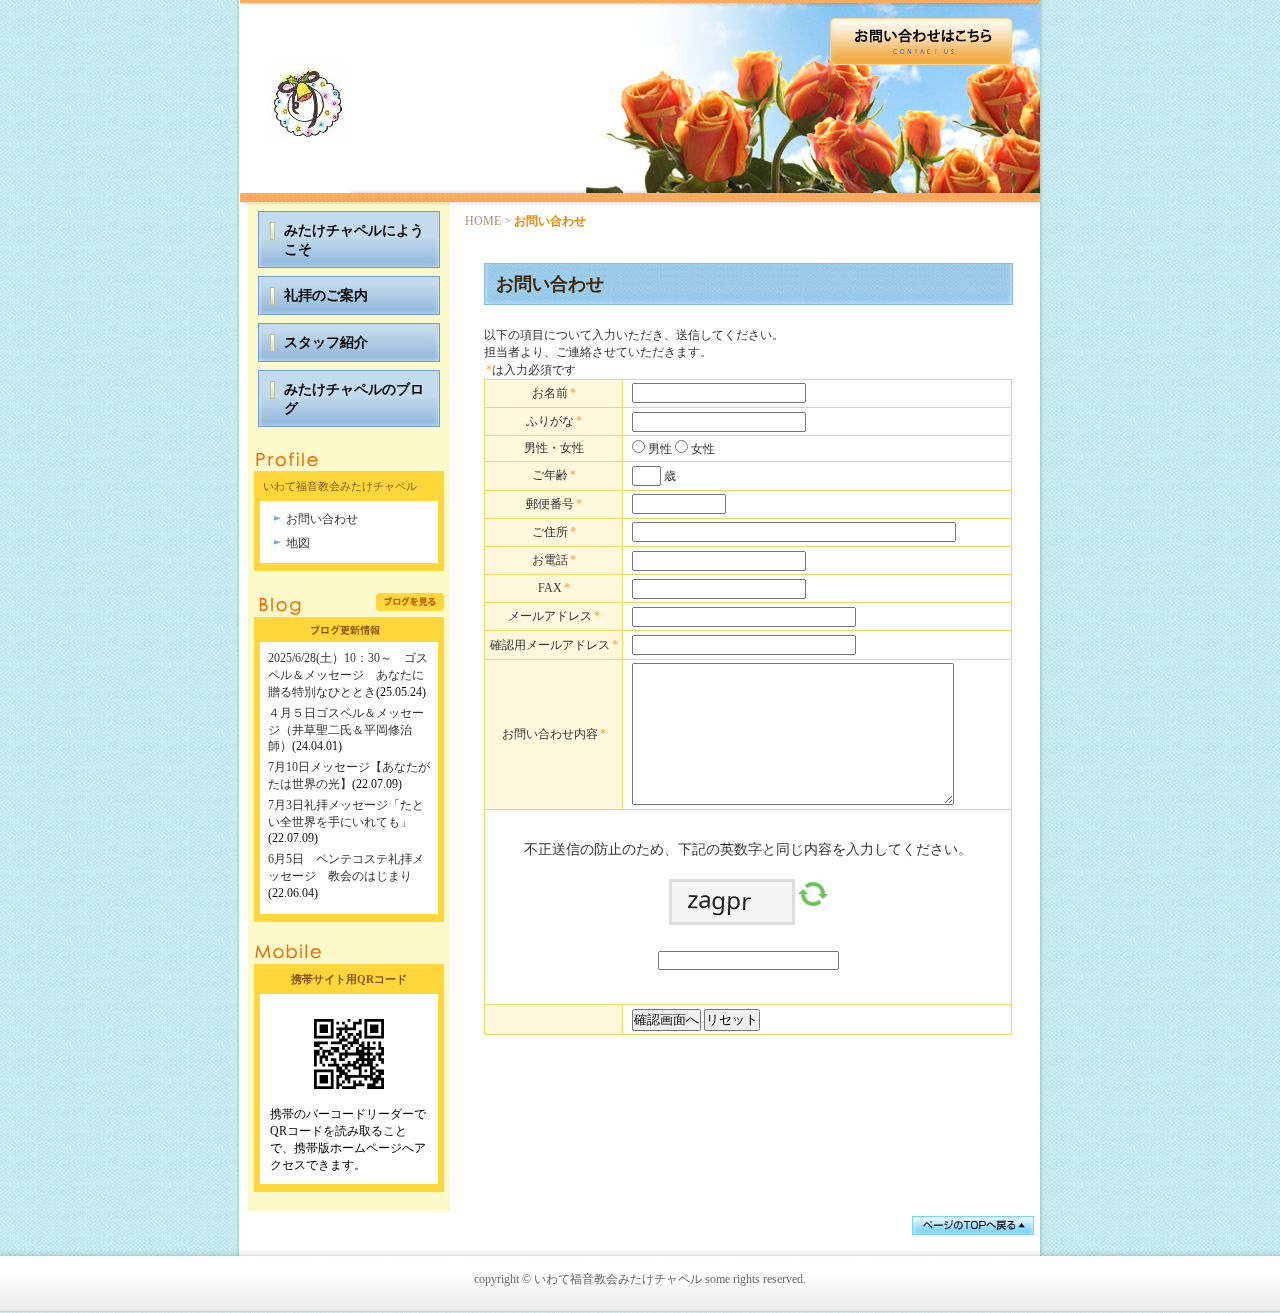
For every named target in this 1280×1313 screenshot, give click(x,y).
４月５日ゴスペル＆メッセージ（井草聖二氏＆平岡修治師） (346, 730)
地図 (298, 543)
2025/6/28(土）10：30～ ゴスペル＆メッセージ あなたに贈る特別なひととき (348, 675)
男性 (658, 449)
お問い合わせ (322, 519)
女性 (701, 449)
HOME (483, 221)
